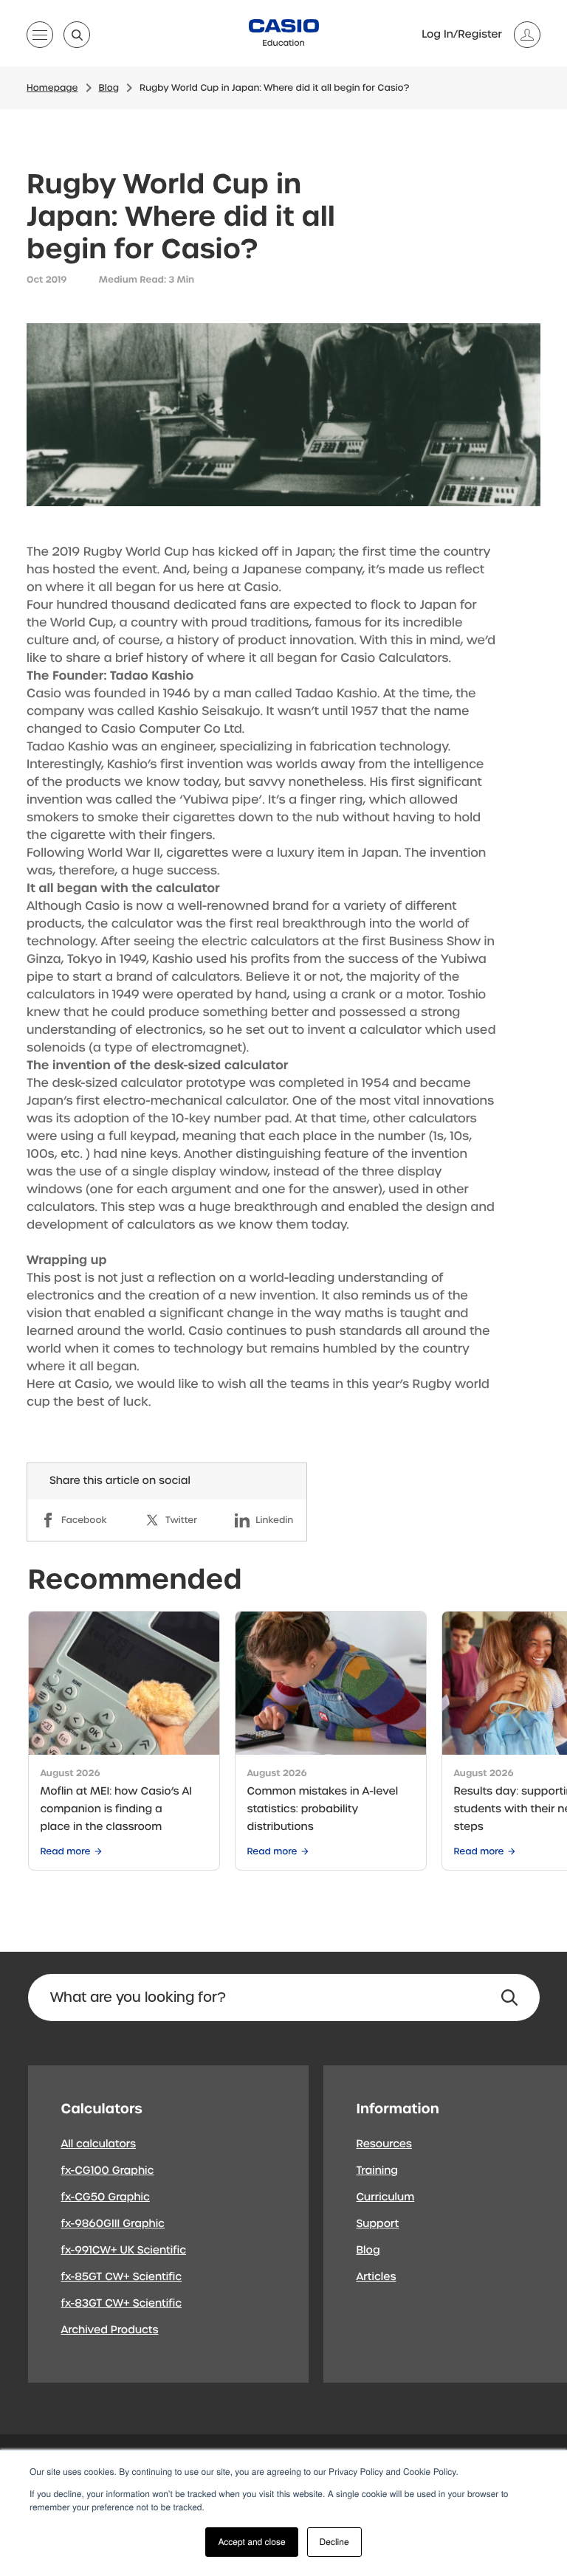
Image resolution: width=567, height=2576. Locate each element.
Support (378, 2224)
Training (378, 2171)
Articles (377, 2277)
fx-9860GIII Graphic (113, 2224)
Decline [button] (334, 2542)
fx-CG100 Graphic (108, 2171)
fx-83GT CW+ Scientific (122, 2304)
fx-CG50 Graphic (106, 2197)
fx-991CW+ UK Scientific (124, 2251)
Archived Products (110, 2330)
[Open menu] (40, 38)
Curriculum (386, 2197)
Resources (384, 2144)
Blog (368, 2251)
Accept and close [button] (251, 2542)
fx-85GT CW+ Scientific (122, 2277)
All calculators (99, 2144)
